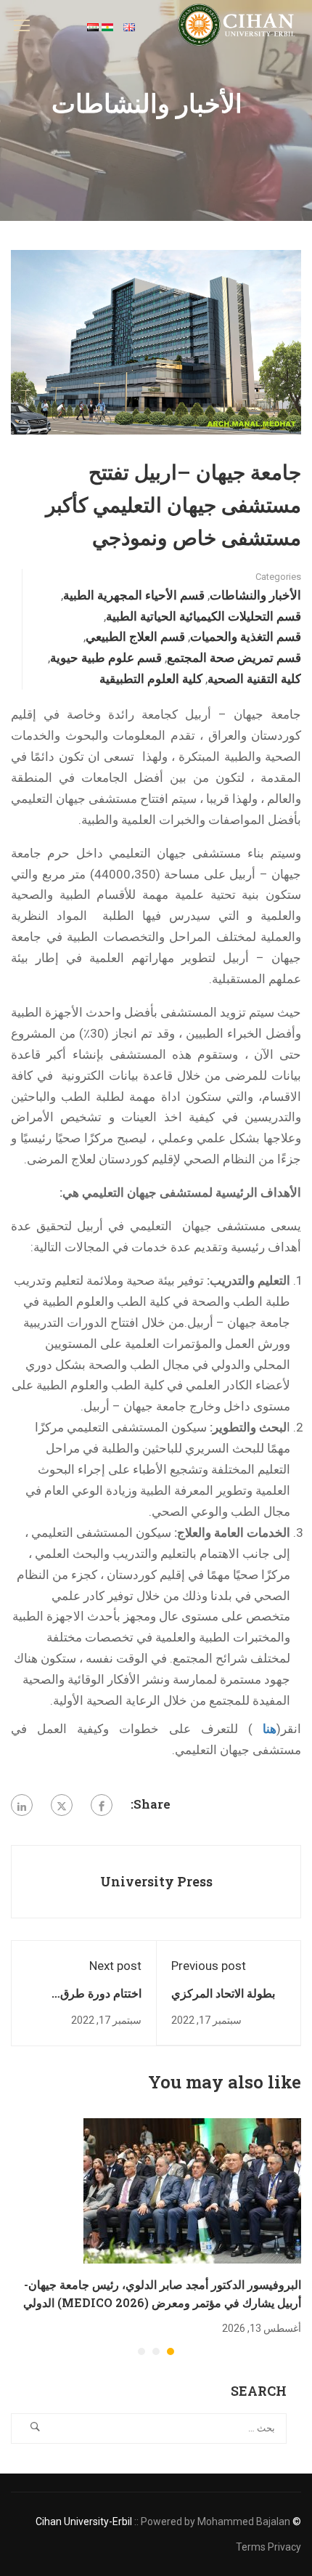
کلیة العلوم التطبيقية (151, 678)
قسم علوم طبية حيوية (106, 657)
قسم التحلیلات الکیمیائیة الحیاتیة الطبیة (204, 616)
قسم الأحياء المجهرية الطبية (134, 595)
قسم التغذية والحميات (246, 636)
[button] (171, 2351)
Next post (115, 1966)
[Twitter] (62, 1805)
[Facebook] (102, 1805)
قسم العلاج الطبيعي (135, 636)
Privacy (284, 2547)
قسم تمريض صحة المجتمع (234, 657)
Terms (251, 2547)
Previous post (209, 1966)
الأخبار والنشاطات (255, 595)
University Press (156, 1881)
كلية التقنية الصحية (254, 678)
